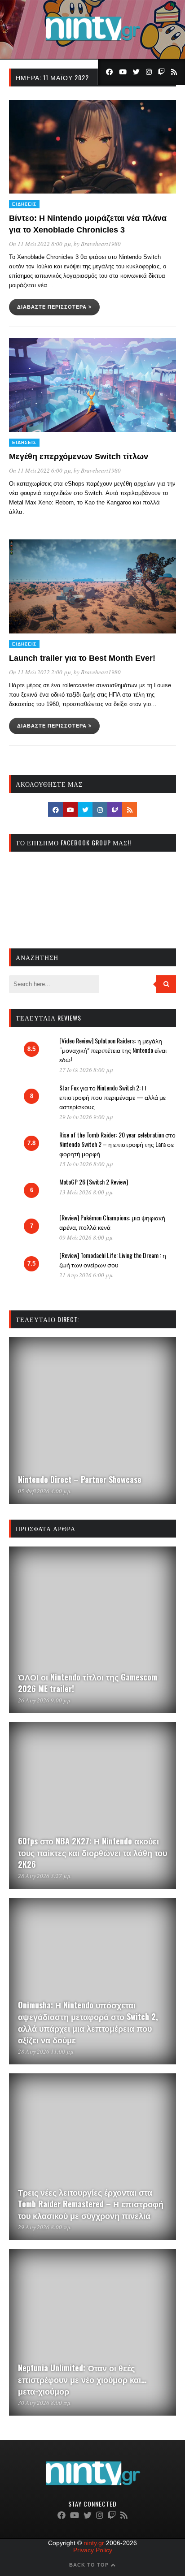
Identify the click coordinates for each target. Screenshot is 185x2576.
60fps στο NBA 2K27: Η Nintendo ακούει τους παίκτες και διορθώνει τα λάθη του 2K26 (92, 1852)
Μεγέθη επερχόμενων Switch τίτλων (79, 457)
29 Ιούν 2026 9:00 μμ (86, 1117)
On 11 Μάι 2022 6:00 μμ (40, 470)
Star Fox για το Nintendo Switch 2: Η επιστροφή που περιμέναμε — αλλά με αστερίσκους (112, 1097)
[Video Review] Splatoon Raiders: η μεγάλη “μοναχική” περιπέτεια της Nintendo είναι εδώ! (113, 1050)
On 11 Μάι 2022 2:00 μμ (40, 672)
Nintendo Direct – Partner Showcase (80, 1479)
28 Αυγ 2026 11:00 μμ (46, 2051)
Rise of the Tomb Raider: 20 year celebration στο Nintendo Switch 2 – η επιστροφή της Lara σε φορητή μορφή (117, 1144)
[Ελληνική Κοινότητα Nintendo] (93, 42)
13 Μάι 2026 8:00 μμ (86, 1192)
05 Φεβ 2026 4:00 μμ (44, 1491)
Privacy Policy (93, 2550)
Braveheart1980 (101, 244)
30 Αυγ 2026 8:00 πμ (44, 2403)
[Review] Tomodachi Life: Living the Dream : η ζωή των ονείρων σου (113, 1260)
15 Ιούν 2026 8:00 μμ (86, 1164)
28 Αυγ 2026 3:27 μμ (44, 1876)
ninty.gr (94, 2543)
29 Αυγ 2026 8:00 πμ (44, 2227)
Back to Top (90, 2565)
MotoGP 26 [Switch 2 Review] (94, 1182)
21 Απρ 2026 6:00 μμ (86, 1275)
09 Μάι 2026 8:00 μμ (86, 1237)
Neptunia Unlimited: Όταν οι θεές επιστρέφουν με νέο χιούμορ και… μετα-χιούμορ (82, 2379)
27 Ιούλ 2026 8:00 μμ (86, 1070)
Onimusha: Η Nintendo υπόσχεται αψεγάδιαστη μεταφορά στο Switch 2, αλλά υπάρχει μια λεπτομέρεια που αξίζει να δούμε (88, 2022)
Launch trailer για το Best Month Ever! (82, 658)
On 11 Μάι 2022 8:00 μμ (40, 244)
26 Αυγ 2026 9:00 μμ (44, 1700)
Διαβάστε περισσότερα (53, 307)
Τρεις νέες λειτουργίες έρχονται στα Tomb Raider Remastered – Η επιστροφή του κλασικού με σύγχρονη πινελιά (91, 2204)
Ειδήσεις (24, 204)
